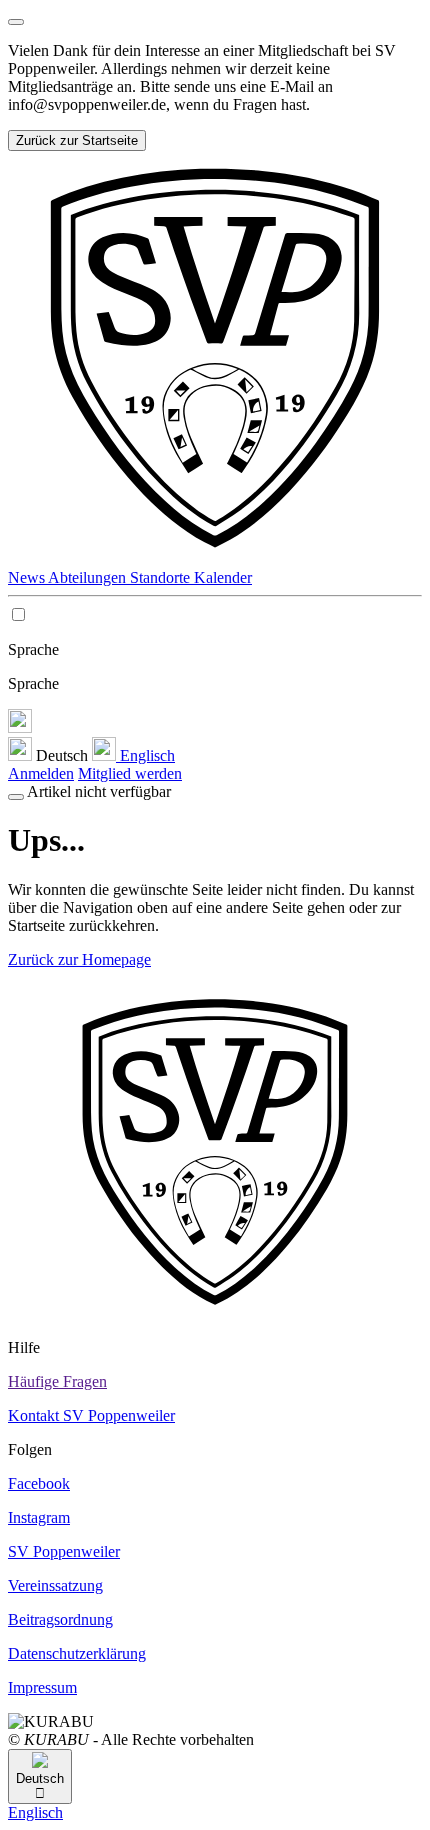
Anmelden (41, 773)
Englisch (145, 755)
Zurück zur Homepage (79, 959)
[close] (16, 22)
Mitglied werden (130, 773)
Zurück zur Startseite (77, 140)
